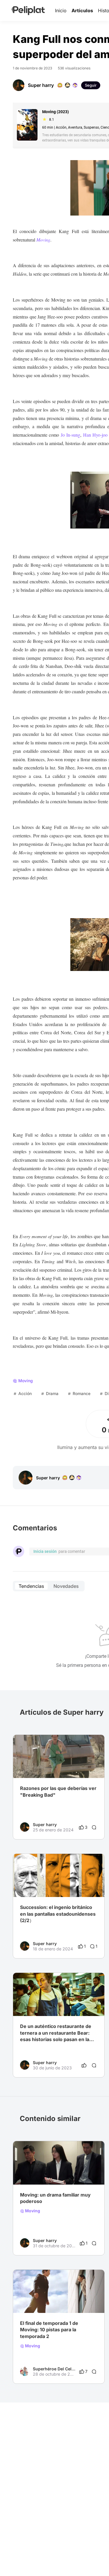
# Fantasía (49, 2301)
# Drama (28, 2173)
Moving (32, 2211)
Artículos (82, 10)
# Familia (28, 2301)
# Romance (68, 2173)
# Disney (47, 2173)
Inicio (61, 10)
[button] (97, 1740)
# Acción (70, 2301)
